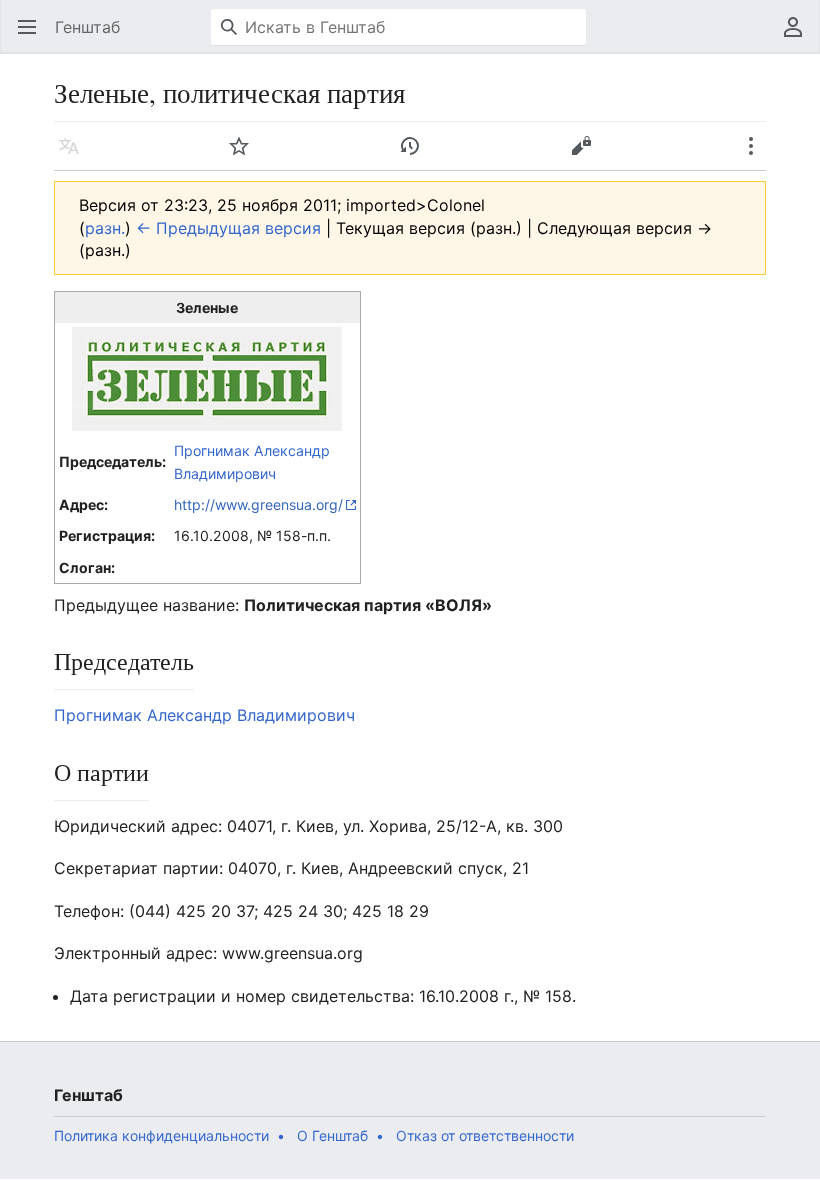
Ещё (757, 156)
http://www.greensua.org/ (258, 504)
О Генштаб (332, 1135)
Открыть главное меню (33, 37)
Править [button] (587, 156)
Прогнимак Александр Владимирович (204, 715)
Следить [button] (245, 156)
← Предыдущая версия (228, 228)
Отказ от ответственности (485, 1135)
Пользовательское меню (799, 37)
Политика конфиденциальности (161, 1135)
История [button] (416, 156)
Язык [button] (75, 156)
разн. (105, 228)
